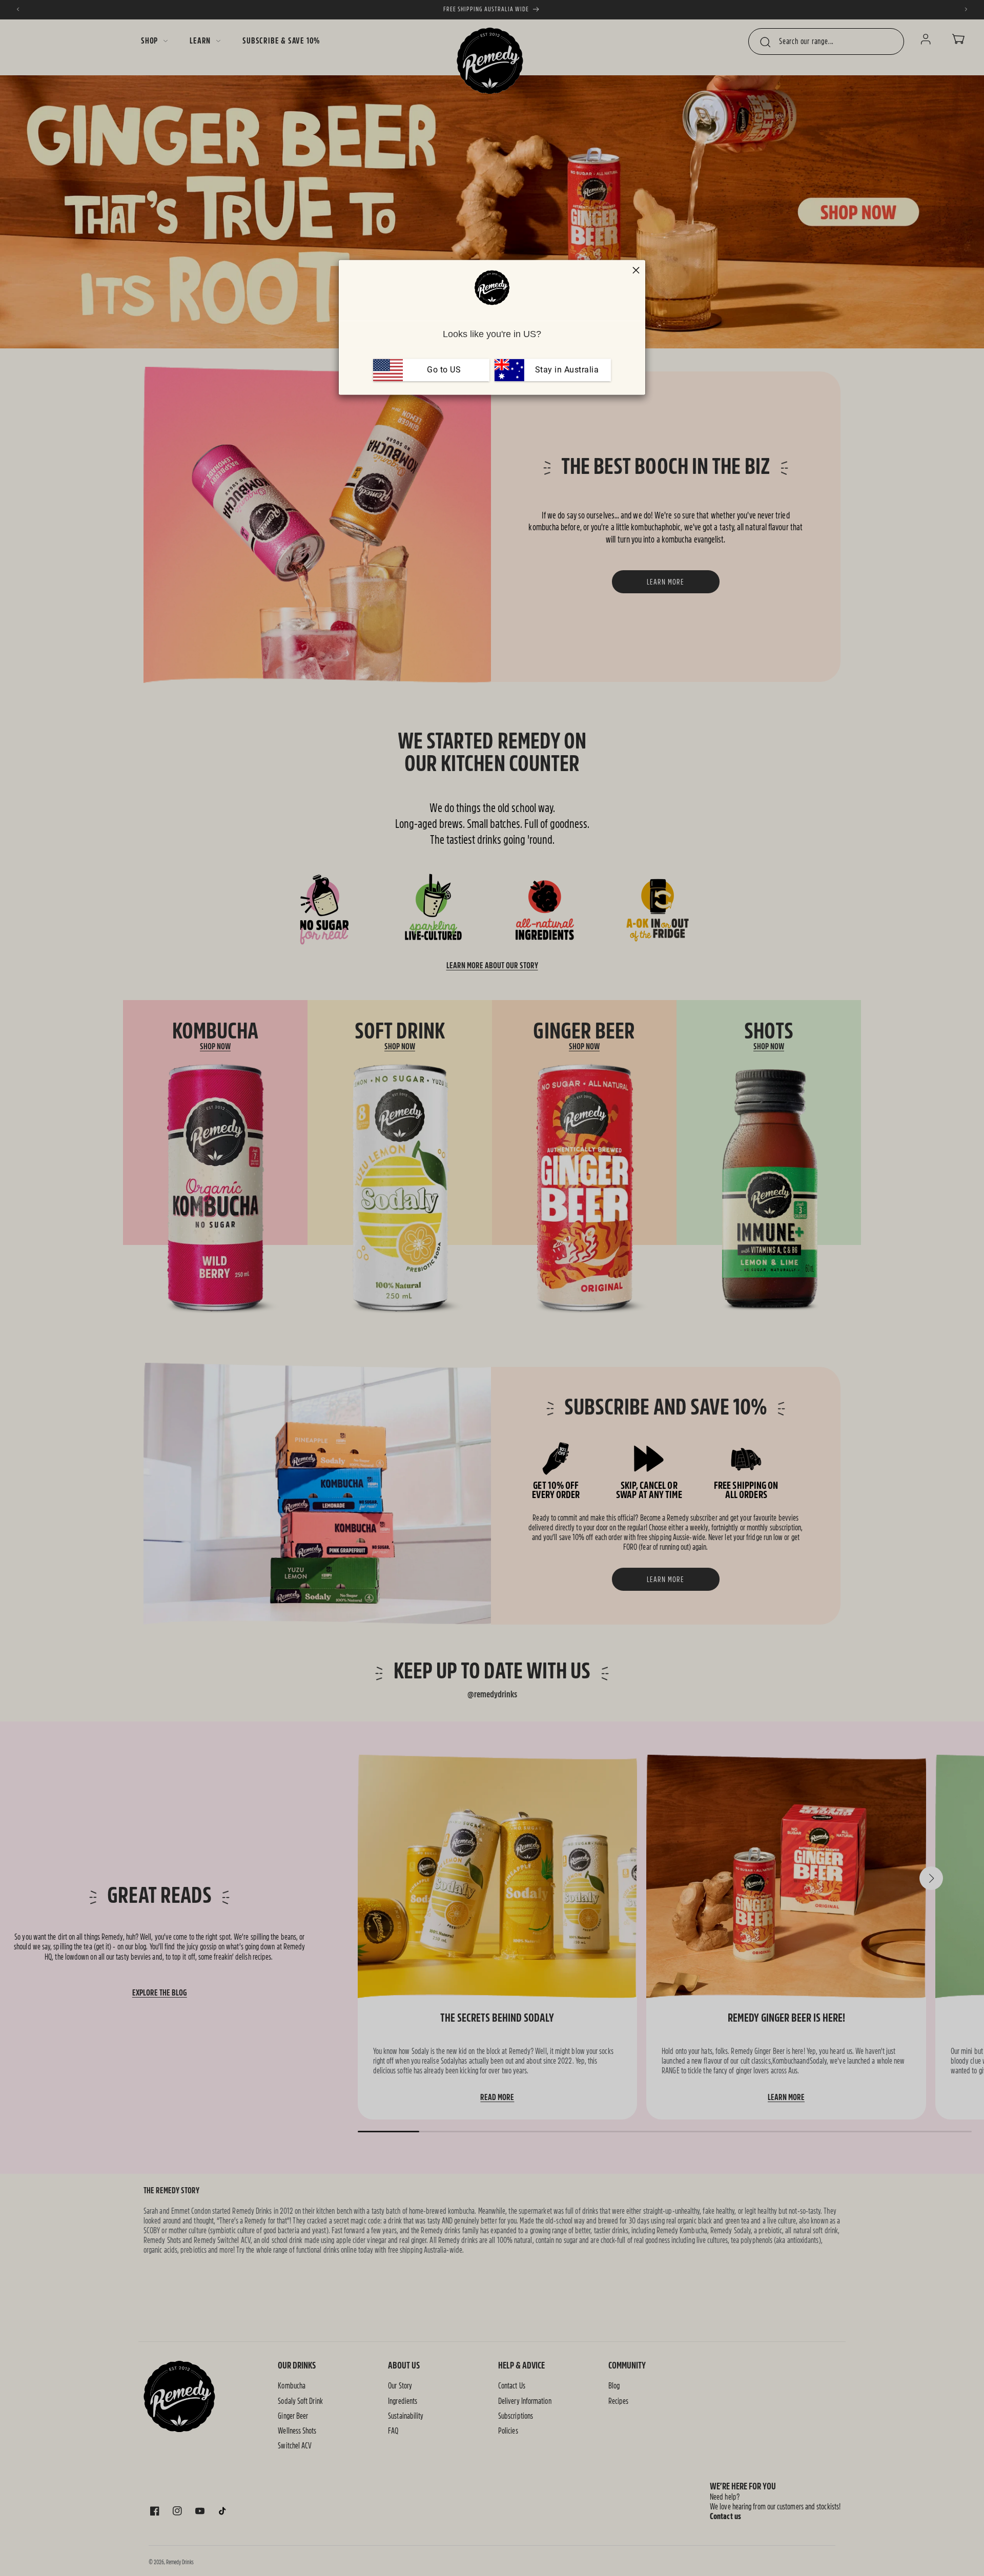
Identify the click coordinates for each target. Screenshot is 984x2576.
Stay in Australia (566, 370)
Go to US (444, 370)
